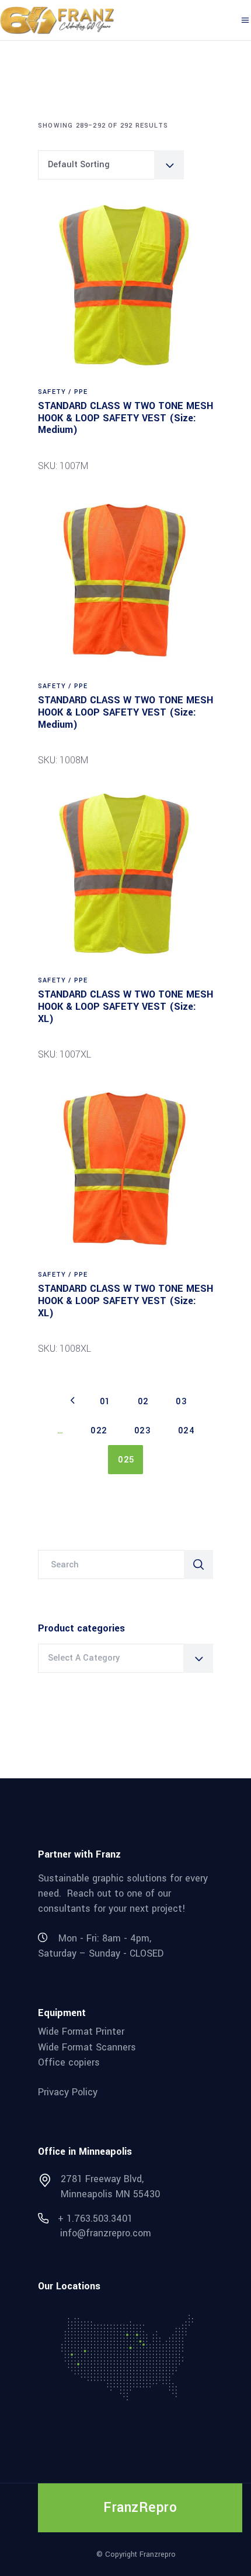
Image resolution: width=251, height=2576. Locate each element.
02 (143, 1402)
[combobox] (111, 165)
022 (99, 1431)
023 (143, 1431)
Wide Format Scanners (87, 2047)
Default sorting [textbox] (79, 165)
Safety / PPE (63, 392)
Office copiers (69, 2062)
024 (186, 1431)
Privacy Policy (68, 2092)
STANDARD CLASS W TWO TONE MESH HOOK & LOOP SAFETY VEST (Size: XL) (125, 1006)
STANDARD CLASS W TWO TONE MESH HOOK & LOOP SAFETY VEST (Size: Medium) (125, 418)
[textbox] (125, 1658)
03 (181, 1402)
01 (105, 1402)
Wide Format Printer (81, 2031)
